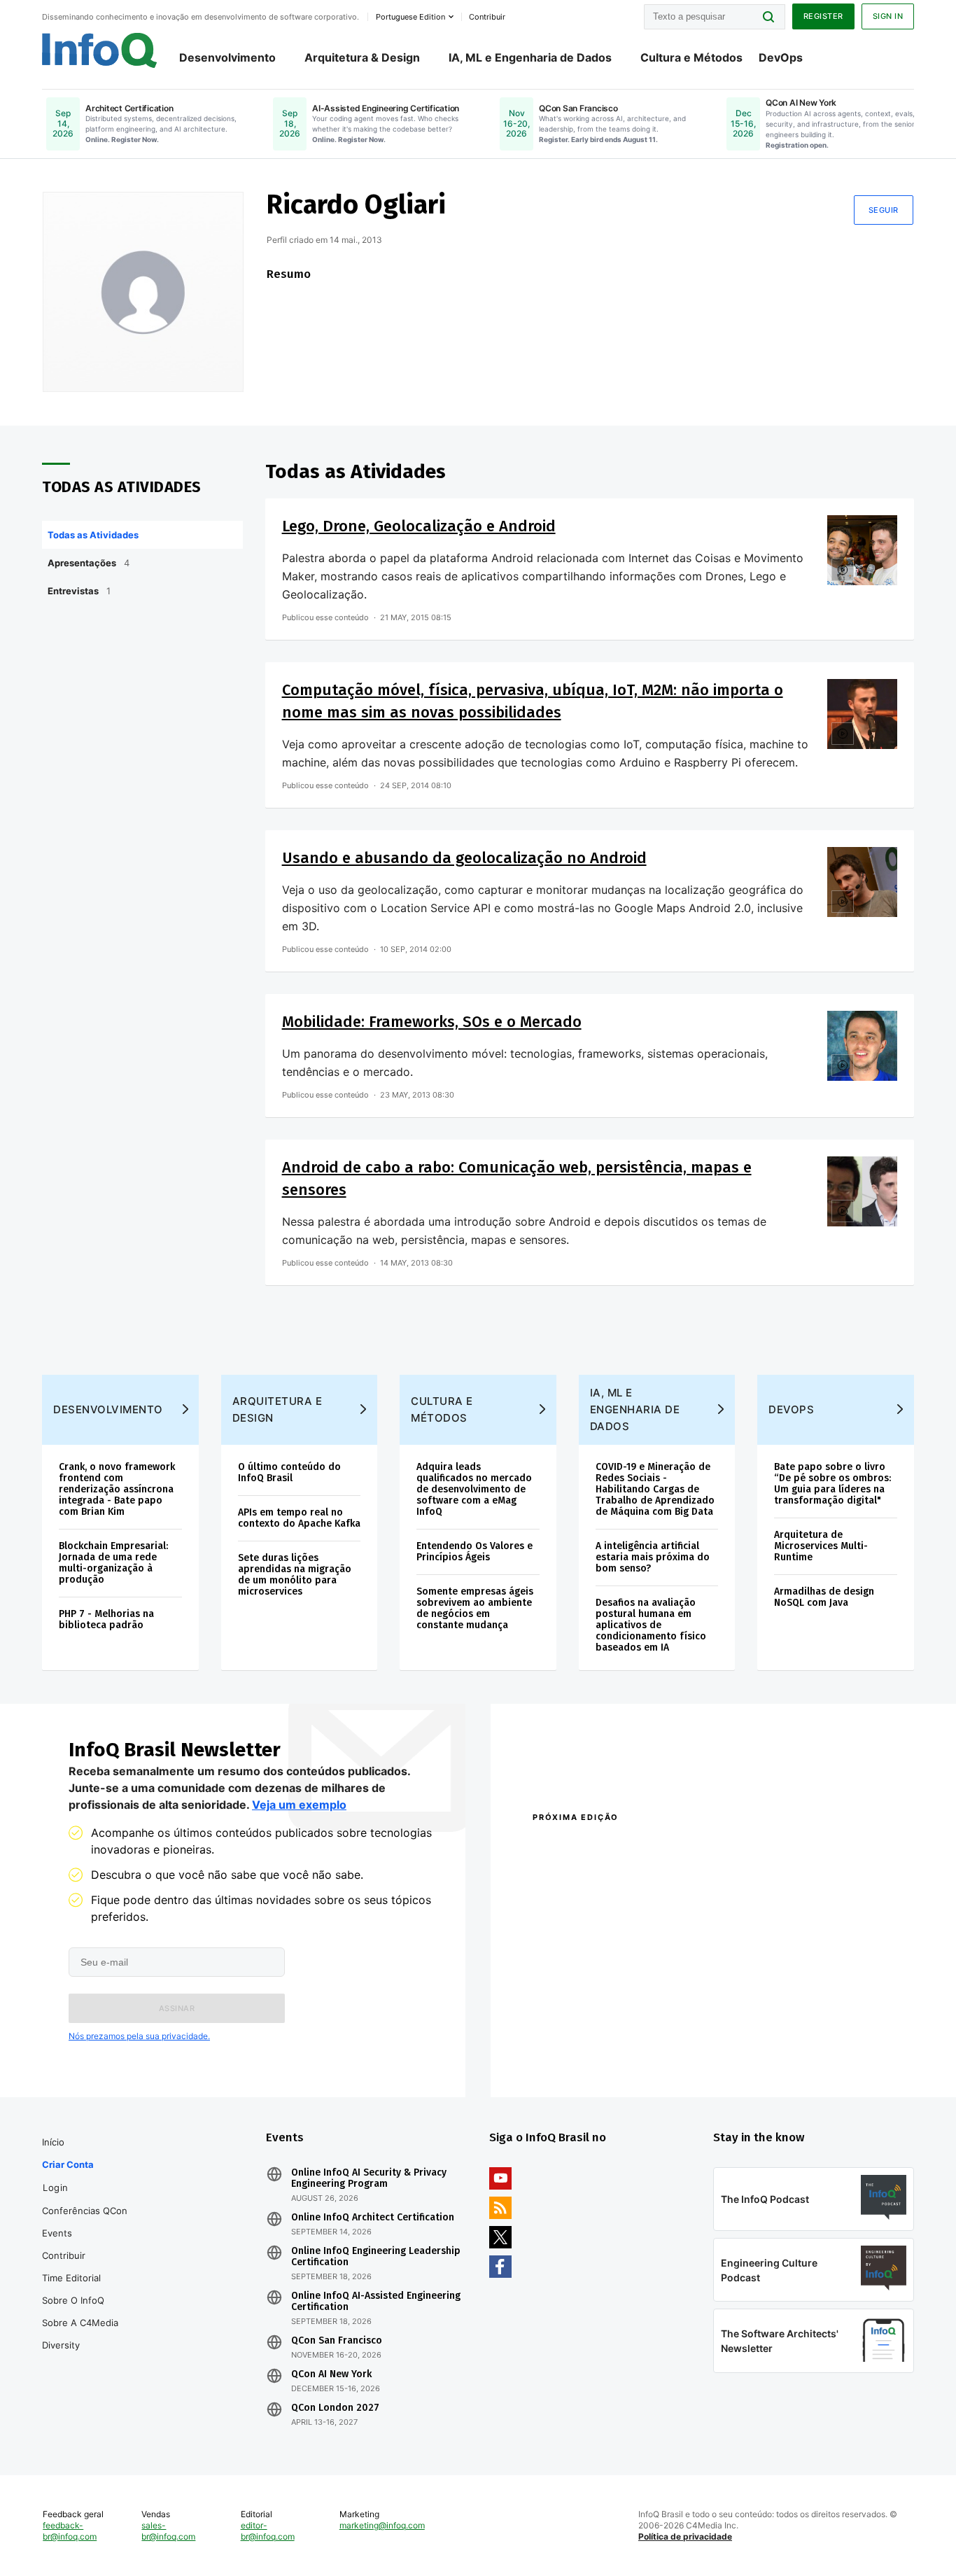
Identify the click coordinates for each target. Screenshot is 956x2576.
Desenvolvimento (227, 57)
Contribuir (64, 2255)
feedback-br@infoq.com (70, 2531)
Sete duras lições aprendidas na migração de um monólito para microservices (295, 1575)
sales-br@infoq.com (168, 2531)
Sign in (888, 16)
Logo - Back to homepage (100, 50)
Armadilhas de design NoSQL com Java (824, 1597)
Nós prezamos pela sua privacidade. (139, 2036)
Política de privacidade (685, 2536)
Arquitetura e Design (277, 1409)
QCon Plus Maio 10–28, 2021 (591, 2054)
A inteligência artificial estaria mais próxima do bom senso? (653, 1557)
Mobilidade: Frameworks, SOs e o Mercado (432, 1022)
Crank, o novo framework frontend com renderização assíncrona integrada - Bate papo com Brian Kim (117, 1489)
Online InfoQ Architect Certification (373, 2218)
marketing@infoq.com (382, 2525)
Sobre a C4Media (80, 2323)
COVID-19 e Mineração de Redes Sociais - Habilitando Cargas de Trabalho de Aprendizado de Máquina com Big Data (655, 1489)
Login (56, 2187)
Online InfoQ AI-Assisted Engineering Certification (376, 2302)
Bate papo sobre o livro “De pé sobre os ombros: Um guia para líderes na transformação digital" (832, 1484)
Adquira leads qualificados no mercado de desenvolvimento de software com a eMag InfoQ (474, 1489)
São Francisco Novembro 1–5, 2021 (793, 2054)
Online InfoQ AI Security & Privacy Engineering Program (369, 2178)
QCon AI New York (331, 2374)
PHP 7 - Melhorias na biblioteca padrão (106, 1619)
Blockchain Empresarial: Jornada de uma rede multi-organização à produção (113, 1563)
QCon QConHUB (630, 1847)
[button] (177, 2008)
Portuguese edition (410, 17)
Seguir (884, 210)
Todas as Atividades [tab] (93, 535)
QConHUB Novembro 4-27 (587, 2036)
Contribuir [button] (487, 17)
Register (823, 16)
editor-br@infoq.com (268, 2531)
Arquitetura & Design (362, 57)
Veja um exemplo (299, 1805)
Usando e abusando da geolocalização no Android (464, 858)
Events (57, 2233)
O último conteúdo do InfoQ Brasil (289, 1472)
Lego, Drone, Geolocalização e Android (419, 526)
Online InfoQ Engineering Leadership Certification (376, 2257)
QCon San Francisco (337, 2341)
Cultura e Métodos (691, 57)
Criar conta (68, 2164)
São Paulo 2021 (747, 2036)
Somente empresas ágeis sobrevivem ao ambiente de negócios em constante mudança (475, 1608)
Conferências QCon (85, 2211)
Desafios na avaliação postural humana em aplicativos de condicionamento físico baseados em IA (651, 1625)
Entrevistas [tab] (79, 591)
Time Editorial (71, 2278)
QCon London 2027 (335, 2408)
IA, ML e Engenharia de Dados (530, 57)
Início (53, 2142)
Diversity (61, 2345)
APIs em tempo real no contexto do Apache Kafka (299, 1518)
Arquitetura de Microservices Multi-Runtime (821, 1546)
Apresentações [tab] (89, 563)
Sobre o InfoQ (73, 2300)
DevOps (781, 57)
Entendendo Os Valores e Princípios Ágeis (475, 1552)
